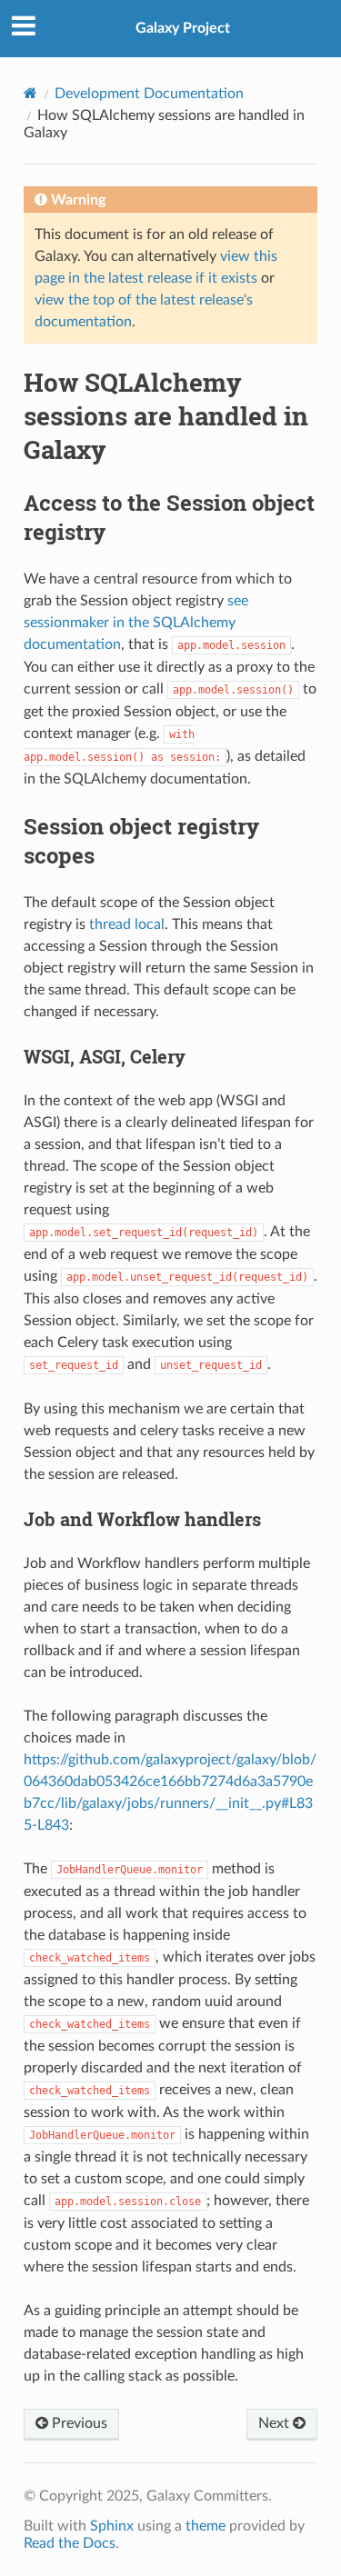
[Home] (30, 93)
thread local (127, 924)
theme (206, 2526)
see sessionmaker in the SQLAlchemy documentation (136, 623)
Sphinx (112, 2526)
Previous (78, 2423)
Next (276, 2423)
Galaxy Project (183, 28)
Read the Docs (70, 2543)
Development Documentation (149, 94)
